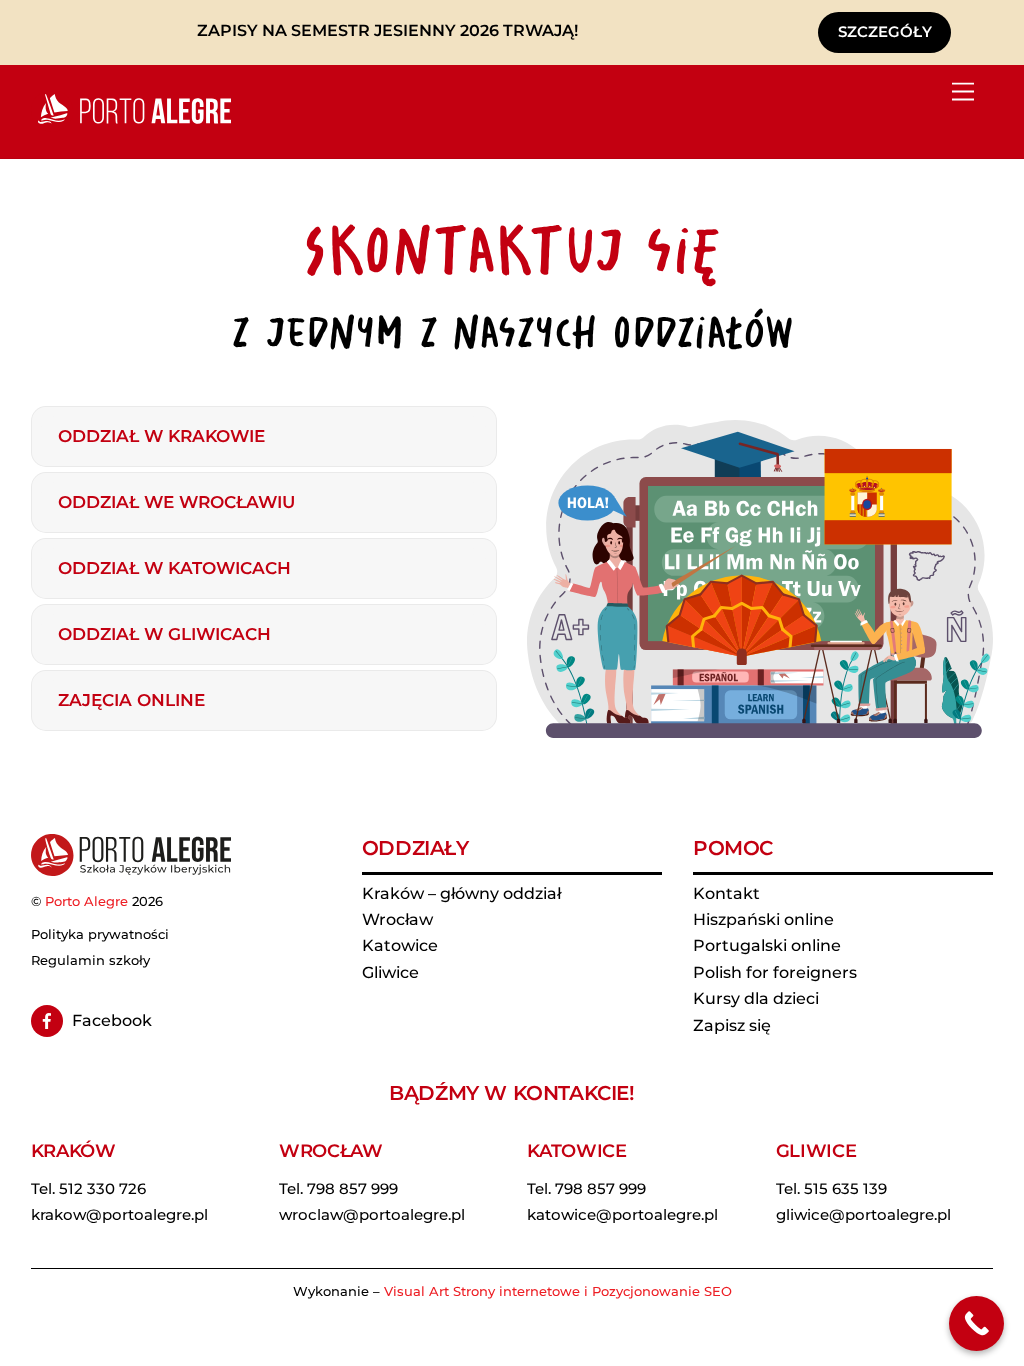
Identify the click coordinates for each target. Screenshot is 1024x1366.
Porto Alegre (86, 901)
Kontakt (726, 893)
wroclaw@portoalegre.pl (372, 1214)
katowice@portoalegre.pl (622, 1214)
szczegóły (885, 31)
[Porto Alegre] (131, 123)
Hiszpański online (763, 919)
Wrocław (397, 919)
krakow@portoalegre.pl (119, 1214)
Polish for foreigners (775, 972)
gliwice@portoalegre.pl (863, 1214)
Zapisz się (732, 1025)
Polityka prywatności (100, 934)
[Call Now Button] (976, 1323)
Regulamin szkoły (90, 960)
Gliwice (390, 972)
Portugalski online (767, 945)
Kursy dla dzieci (756, 998)
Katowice (400, 945)
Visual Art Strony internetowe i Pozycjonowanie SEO (558, 1291)
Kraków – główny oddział (461, 893)
